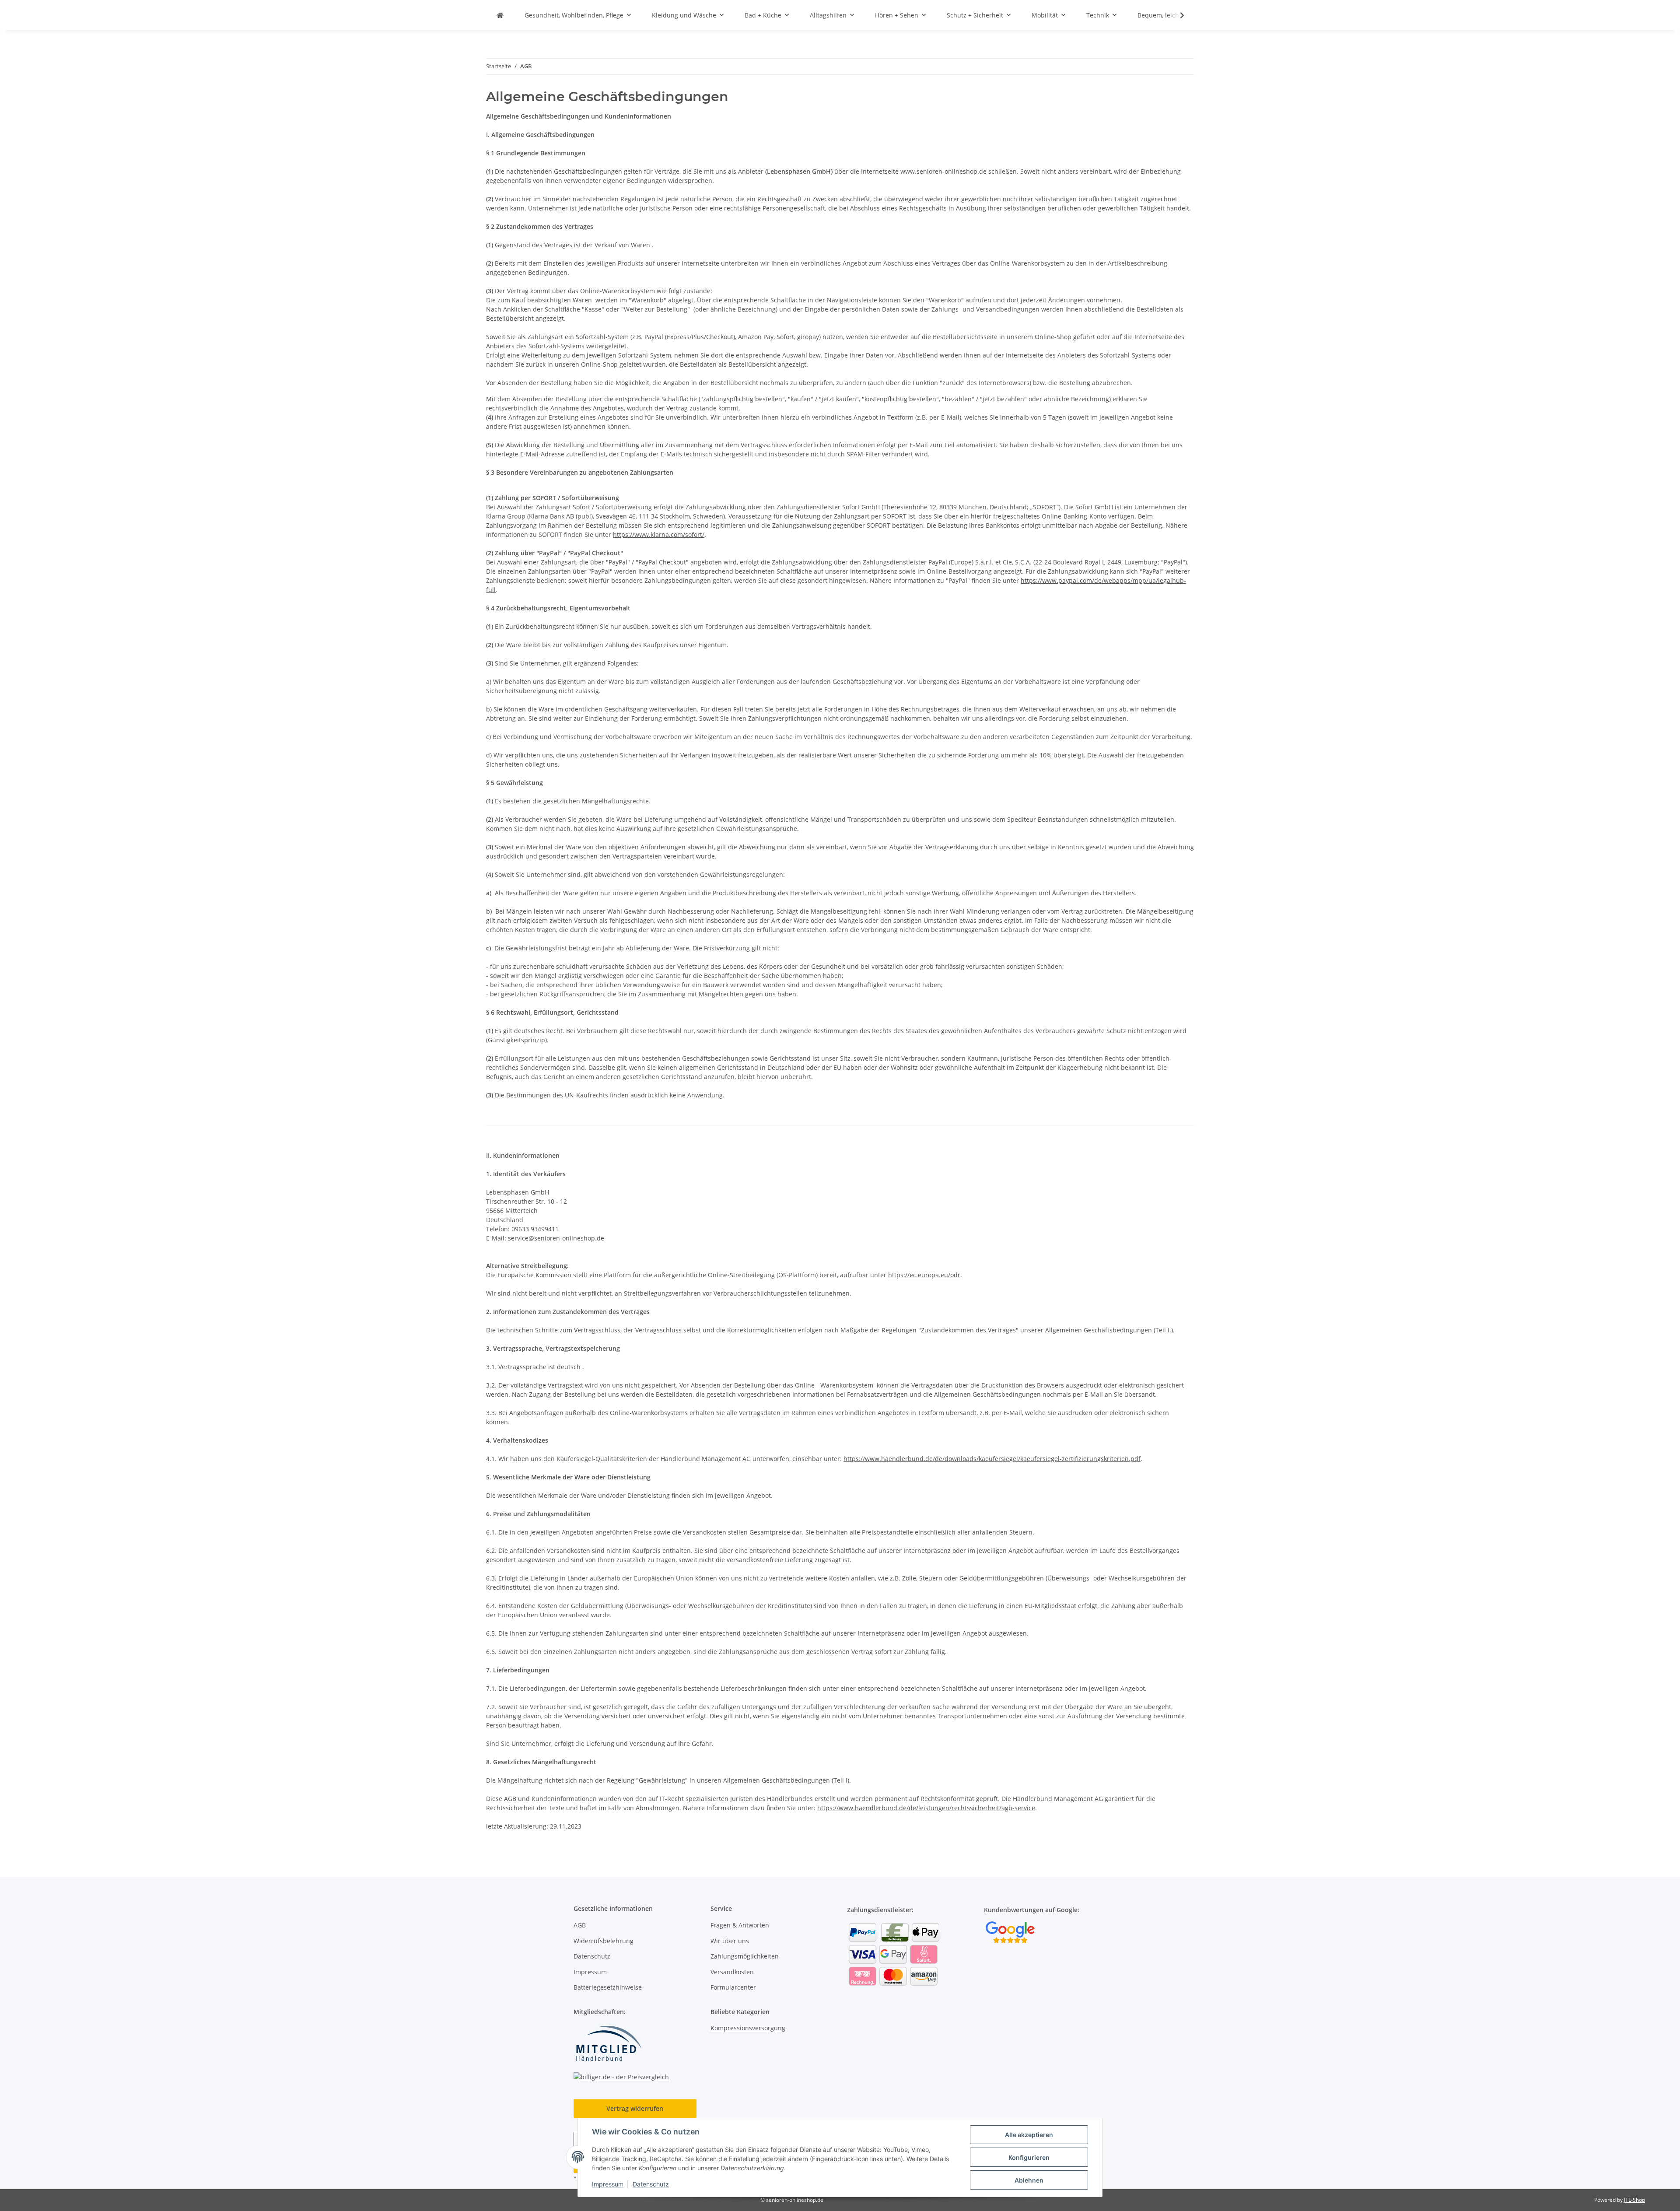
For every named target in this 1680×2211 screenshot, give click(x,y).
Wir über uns (730, 1941)
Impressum (608, 2184)
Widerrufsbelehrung (604, 1941)
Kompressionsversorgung (748, 2028)
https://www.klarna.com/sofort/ (659, 534)
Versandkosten (732, 1972)
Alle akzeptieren (1029, 2135)
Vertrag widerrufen (635, 2108)
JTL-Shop (1634, 2200)
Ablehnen (1029, 2180)
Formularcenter (733, 1987)
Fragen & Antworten (740, 1925)
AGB (580, 1925)
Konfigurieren (1029, 2157)
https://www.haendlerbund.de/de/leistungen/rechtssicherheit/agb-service (926, 1808)
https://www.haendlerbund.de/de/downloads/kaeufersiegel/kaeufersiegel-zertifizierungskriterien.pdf (992, 1459)
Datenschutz (651, 2184)
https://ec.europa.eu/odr (924, 1275)
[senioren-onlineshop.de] (500, 15)
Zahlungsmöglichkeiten (745, 1956)
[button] (1176, 15)
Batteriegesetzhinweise (608, 1987)
